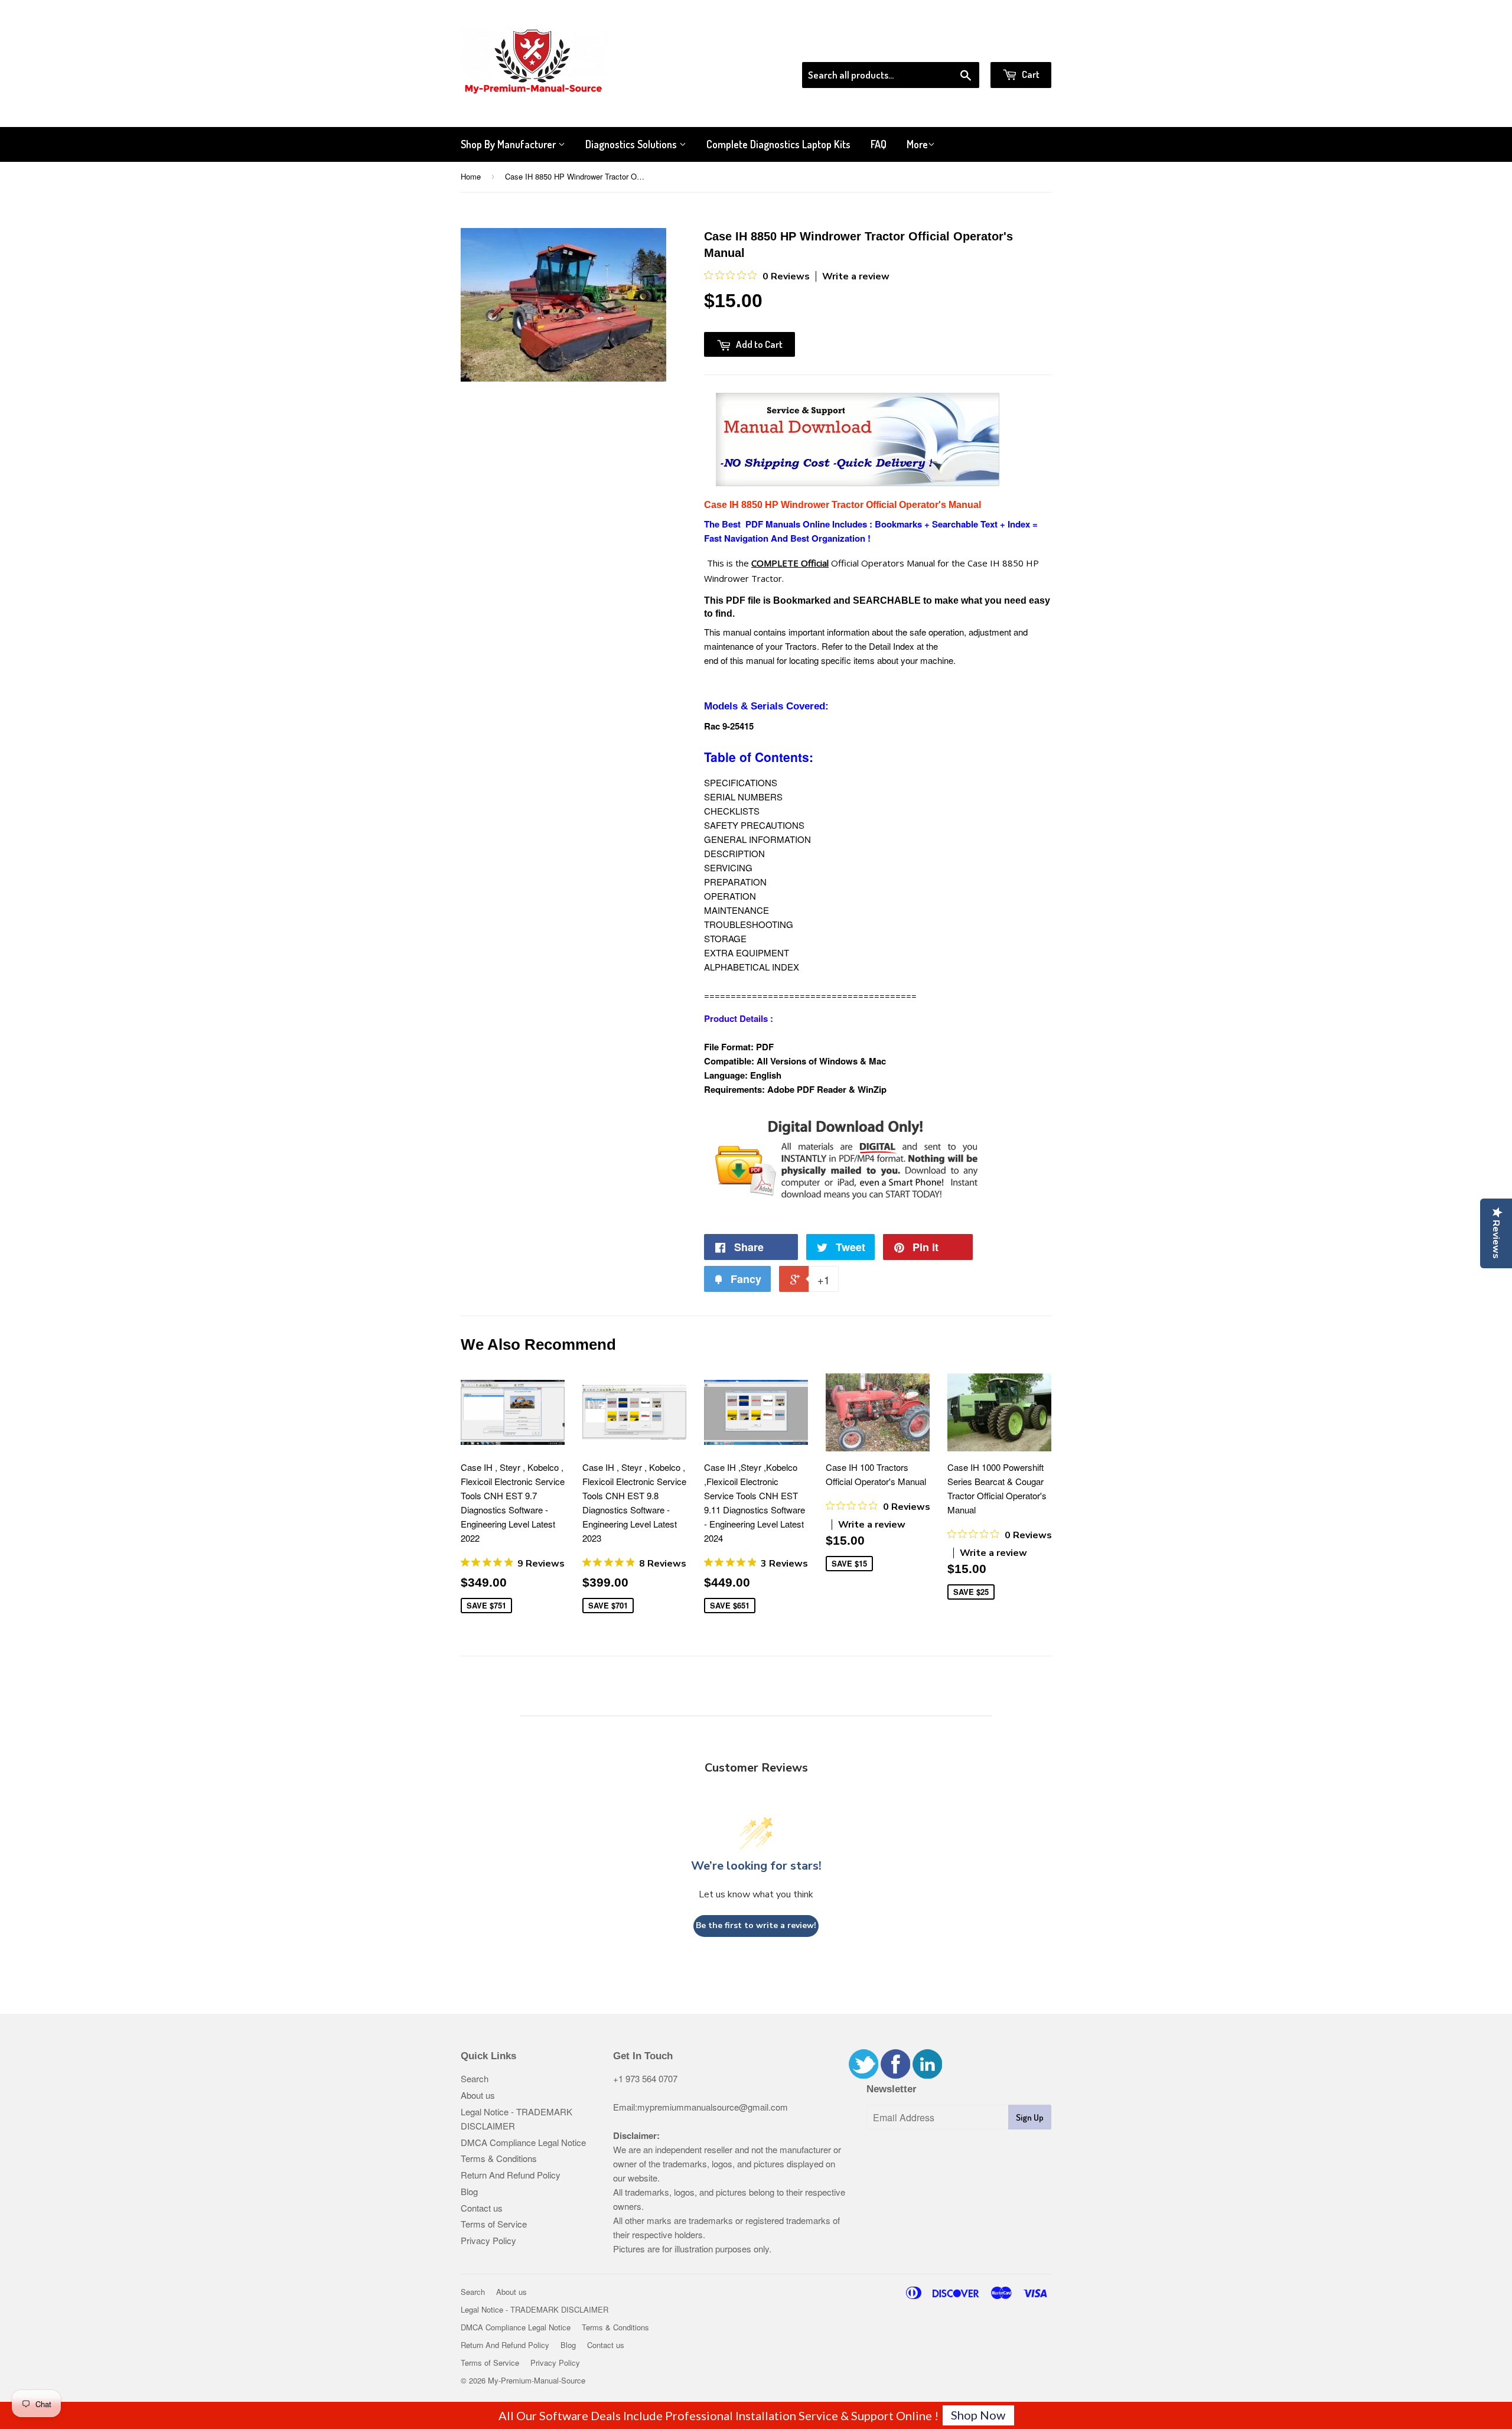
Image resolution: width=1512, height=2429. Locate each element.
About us (478, 2095)
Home (471, 176)
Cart (1030, 74)
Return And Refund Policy (511, 2175)
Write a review (856, 276)
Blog (469, 2191)
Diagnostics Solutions (632, 144)
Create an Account (1018, 47)
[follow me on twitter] (863, 2075)
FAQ (879, 144)
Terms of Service (494, 2224)
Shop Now (978, 2415)
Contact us (482, 2208)
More (917, 144)
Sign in (954, 47)
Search (475, 2078)
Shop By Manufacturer (509, 144)
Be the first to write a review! (756, 1925)
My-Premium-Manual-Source (537, 2380)
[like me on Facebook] (895, 2075)
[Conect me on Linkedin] (927, 2075)
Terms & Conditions (499, 2158)
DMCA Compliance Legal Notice (523, 2142)
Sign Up (1030, 2117)
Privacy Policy (488, 2240)
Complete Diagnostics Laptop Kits (778, 144)
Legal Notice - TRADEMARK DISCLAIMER (535, 2309)
